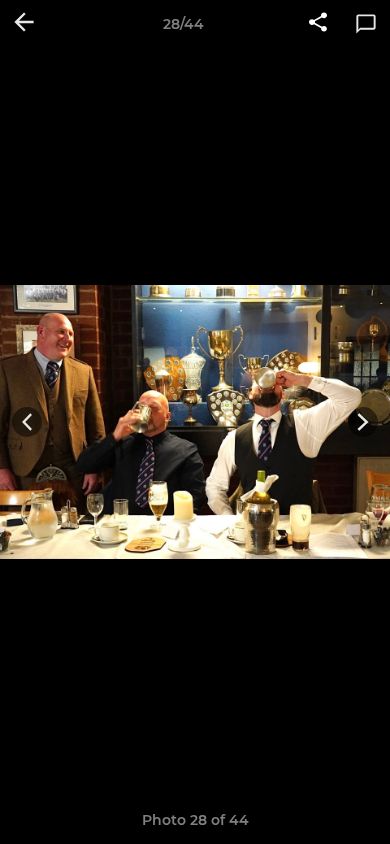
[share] (318, 24)
